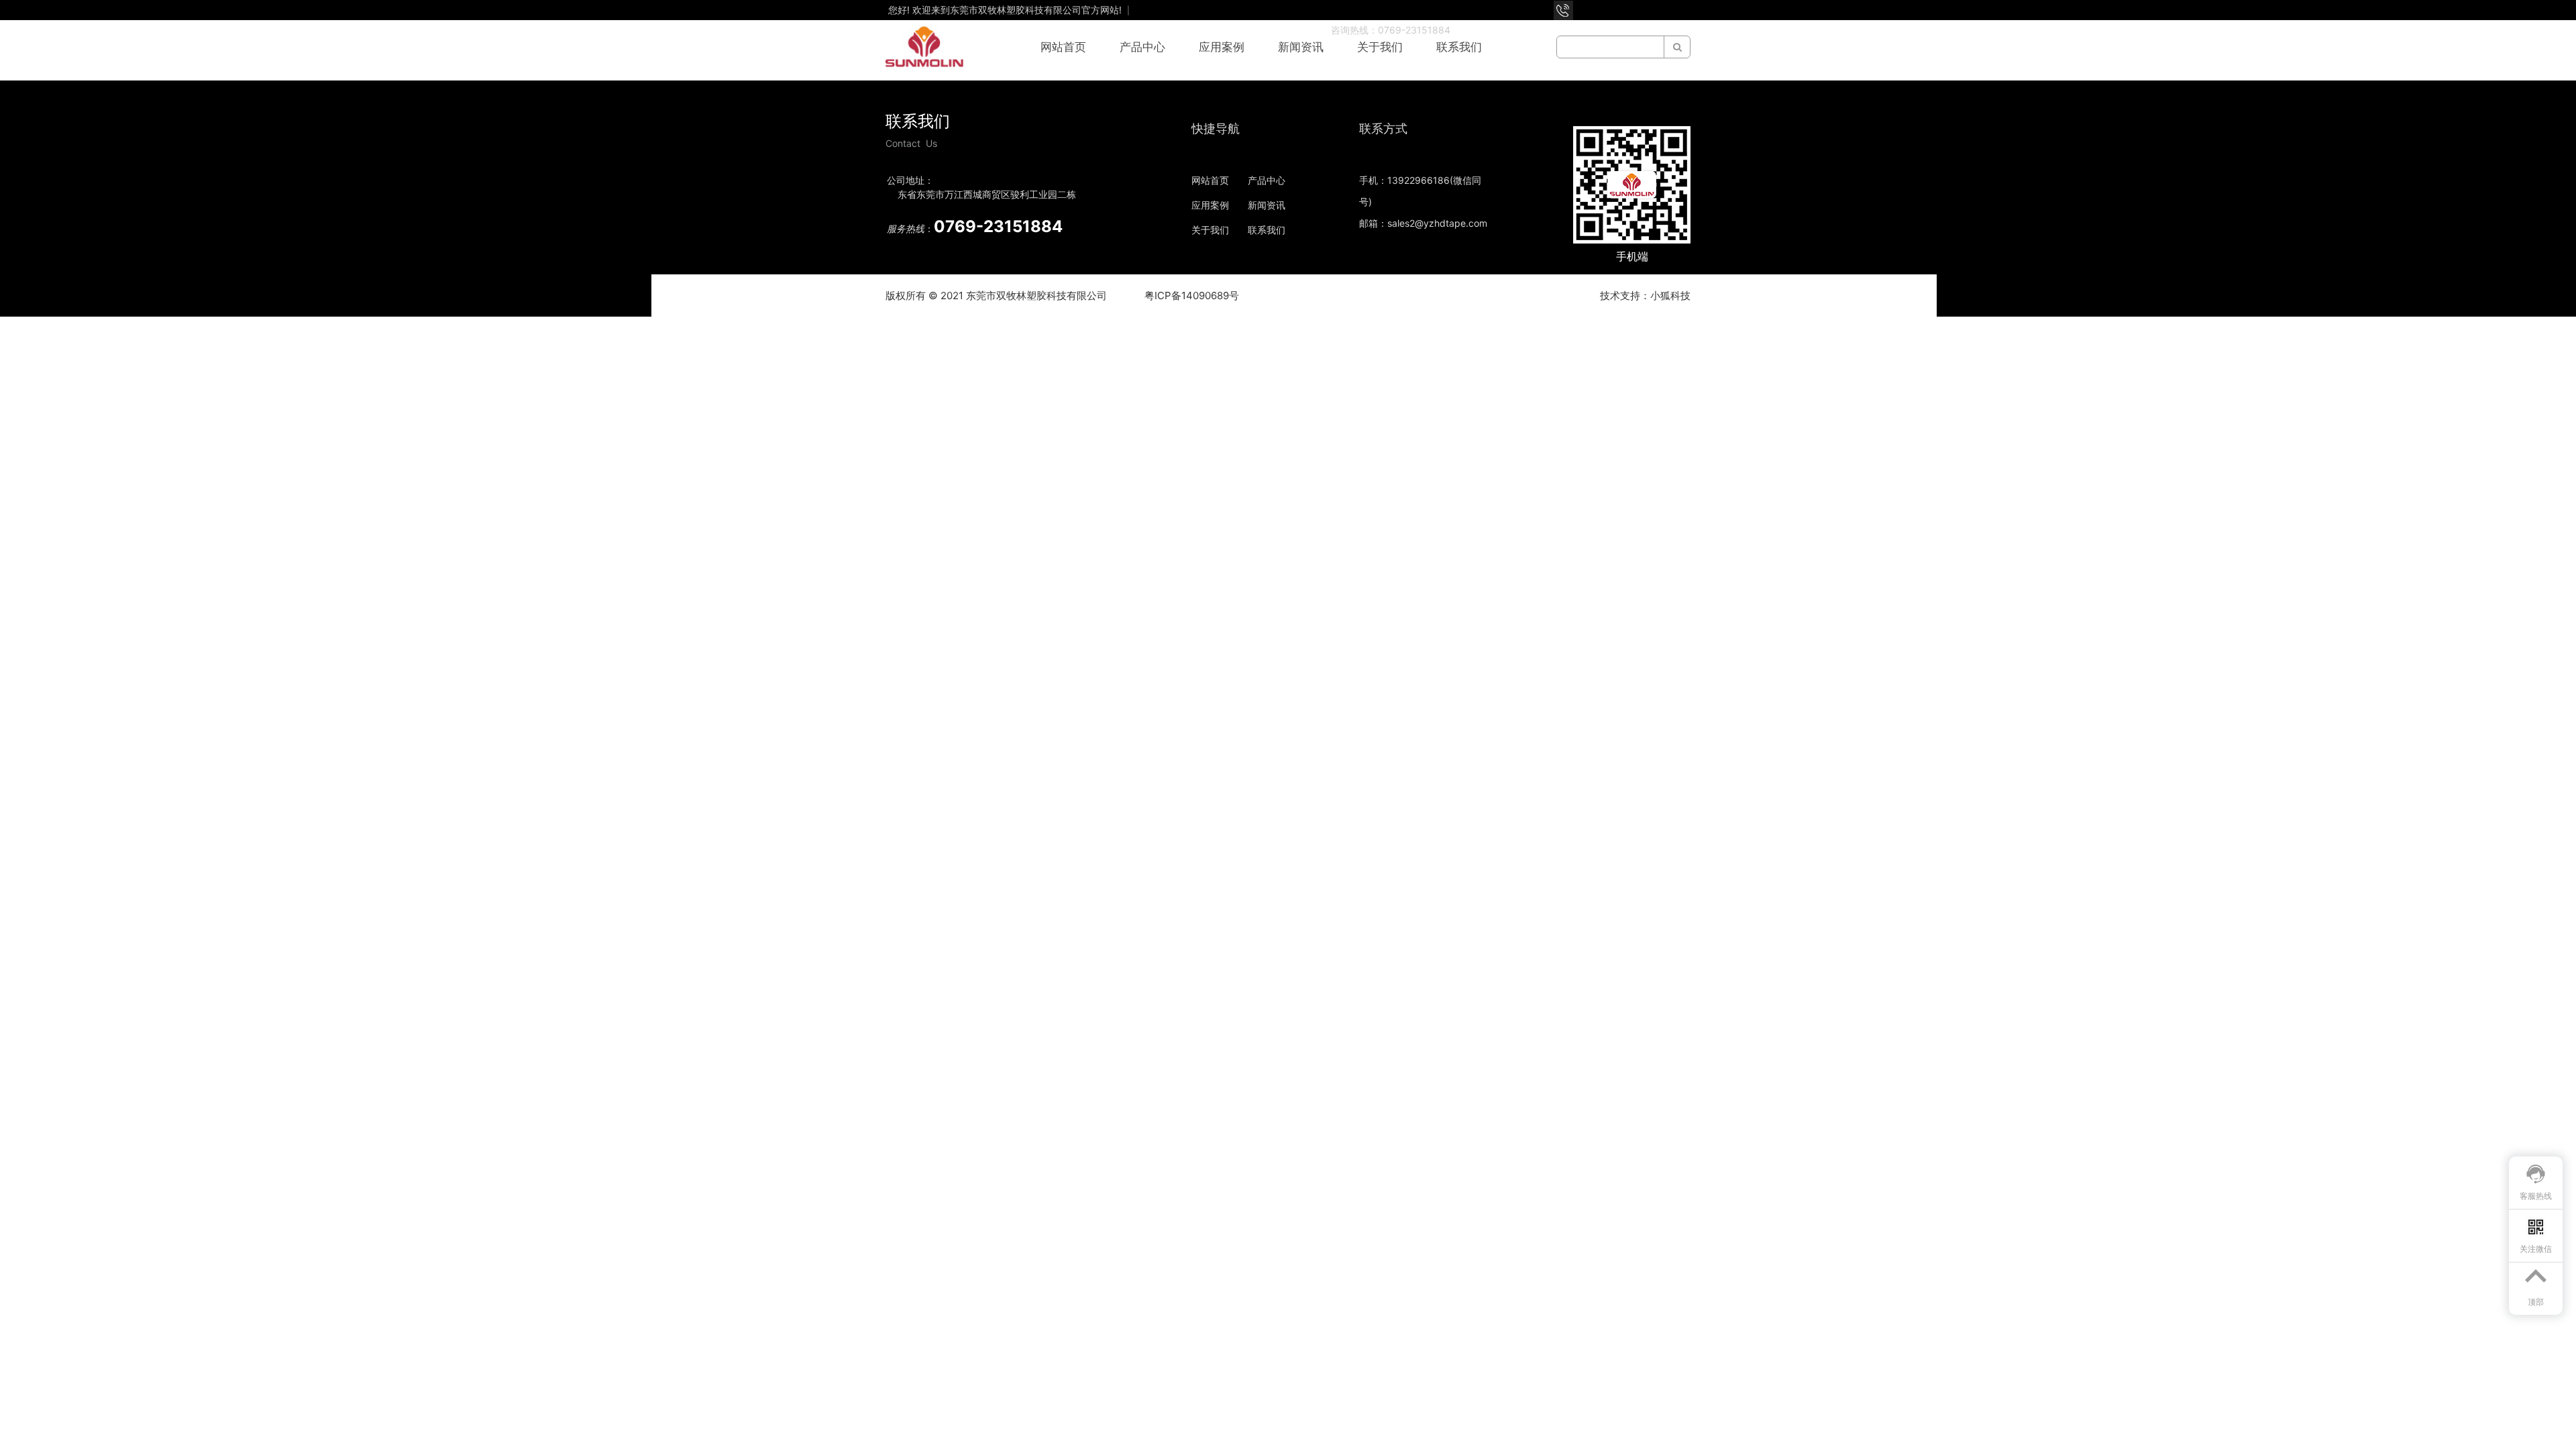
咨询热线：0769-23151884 (1391, 30)
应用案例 (1222, 47)
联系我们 (1459, 47)
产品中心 (1142, 47)
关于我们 (1380, 47)
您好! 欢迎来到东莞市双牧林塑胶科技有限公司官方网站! (1006, 10)
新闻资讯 (1301, 47)
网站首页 (1063, 47)
